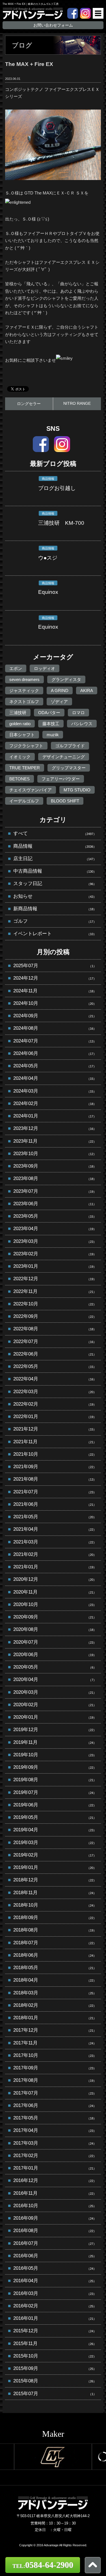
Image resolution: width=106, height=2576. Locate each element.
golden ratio (20, 724)
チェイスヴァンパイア (31, 790)
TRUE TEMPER (25, 768)
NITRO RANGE (77, 403)
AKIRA (87, 690)
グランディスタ (66, 679)
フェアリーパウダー (61, 779)
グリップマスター (69, 768)
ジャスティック (24, 690)
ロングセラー (29, 404)
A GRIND (60, 690)
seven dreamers (24, 679)
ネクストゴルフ (24, 702)
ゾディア (59, 702)
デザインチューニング (64, 757)
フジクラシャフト (26, 746)
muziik (53, 735)
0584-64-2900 (43, 2565)
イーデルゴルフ (24, 801)
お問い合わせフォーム (53, 25)
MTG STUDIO (77, 790)
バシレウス (82, 724)
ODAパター (49, 713)
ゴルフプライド (70, 746)
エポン (16, 668)
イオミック (20, 757)
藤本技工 (51, 724)
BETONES (20, 779)
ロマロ (78, 713)
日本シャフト (22, 735)
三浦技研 (18, 713)
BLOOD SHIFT (65, 801)
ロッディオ (45, 668)
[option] (53, 2457)
